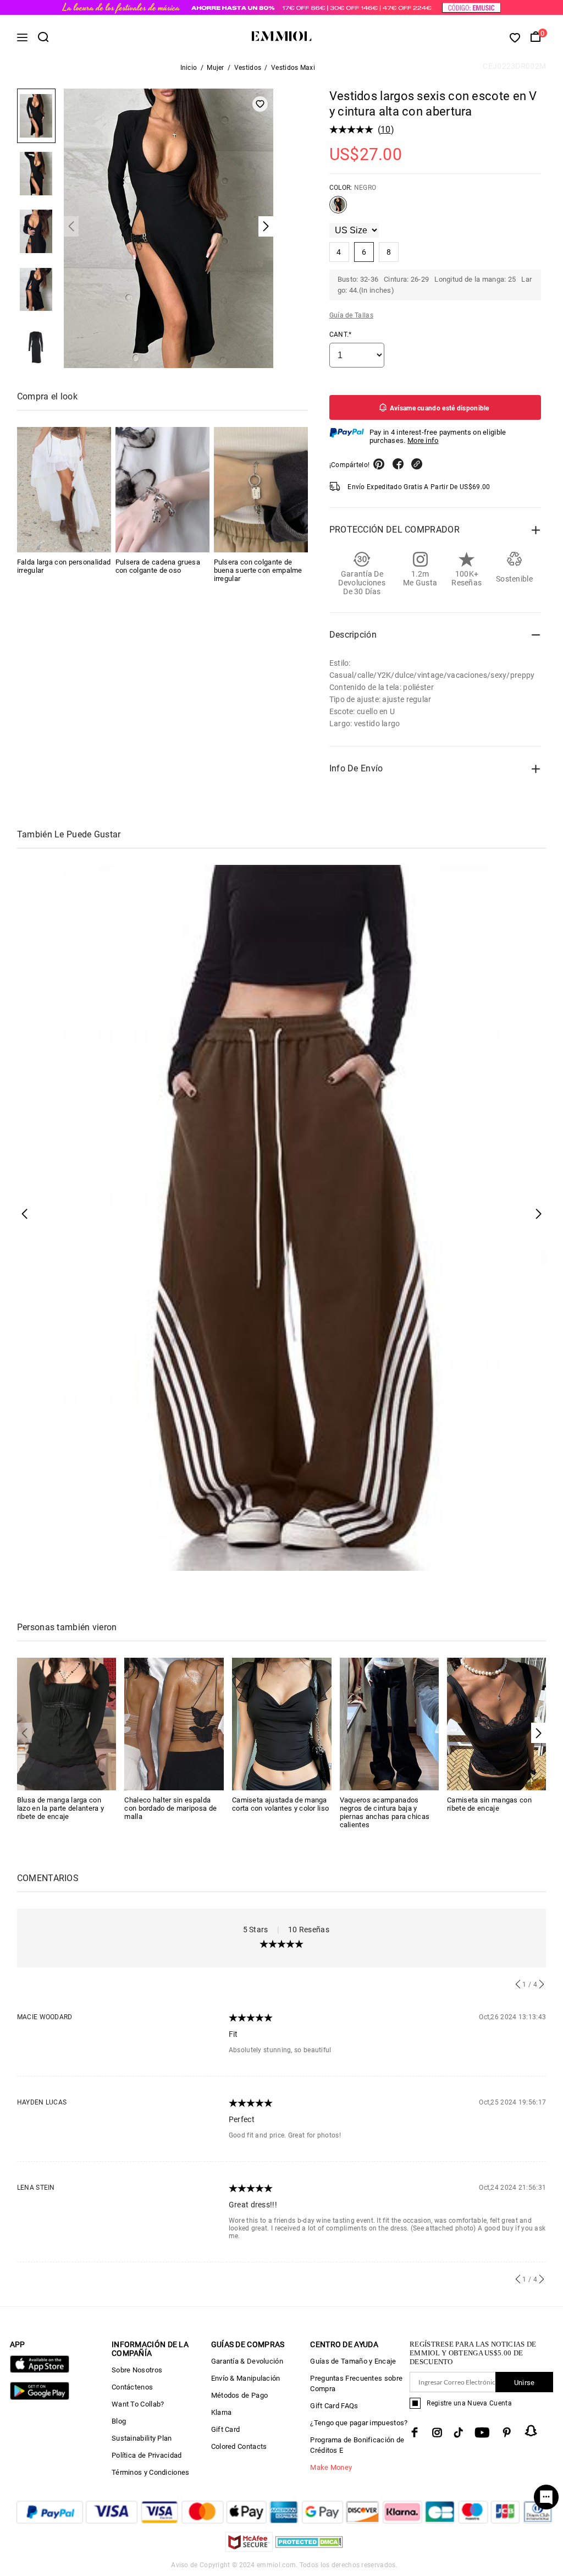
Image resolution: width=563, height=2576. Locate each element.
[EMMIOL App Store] (40, 2371)
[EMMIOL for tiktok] (458, 2432)
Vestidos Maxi (293, 68)
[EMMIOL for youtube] (482, 2432)
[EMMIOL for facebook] (415, 2432)
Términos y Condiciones (151, 2472)
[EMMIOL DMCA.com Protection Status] (309, 2549)
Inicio (189, 68)
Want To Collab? (138, 2404)
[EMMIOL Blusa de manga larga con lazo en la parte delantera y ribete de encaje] (67, 1723)
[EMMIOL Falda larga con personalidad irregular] (64, 490)
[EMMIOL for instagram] (437, 2432)
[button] (539, 1733)
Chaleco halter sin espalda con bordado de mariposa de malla (170, 1808)
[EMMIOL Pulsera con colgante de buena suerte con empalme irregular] (261, 490)
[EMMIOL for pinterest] (507, 2432)
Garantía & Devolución (247, 2361)
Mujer (216, 68)
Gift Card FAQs (334, 2406)
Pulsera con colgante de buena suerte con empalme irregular (258, 570)
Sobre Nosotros (137, 2370)
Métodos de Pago (240, 2395)
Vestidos (248, 68)
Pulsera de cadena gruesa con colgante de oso (158, 566)
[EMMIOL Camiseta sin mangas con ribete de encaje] (497, 1723)
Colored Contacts (239, 2446)
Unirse (525, 2383)
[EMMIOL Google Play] (40, 2397)
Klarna (222, 2412)
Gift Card (226, 2429)
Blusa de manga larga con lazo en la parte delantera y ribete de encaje (60, 1808)
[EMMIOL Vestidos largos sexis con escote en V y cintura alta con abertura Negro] (338, 209)
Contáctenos (132, 2387)
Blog (119, 2421)
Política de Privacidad (147, 2455)
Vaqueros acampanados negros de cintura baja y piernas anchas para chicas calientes (385, 1812)
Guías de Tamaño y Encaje (353, 2361)
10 (386, 130)
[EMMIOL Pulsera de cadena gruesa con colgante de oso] (162, 490)
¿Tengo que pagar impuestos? (359, 2423)
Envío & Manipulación (246, 2378)
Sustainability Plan (142, 2438)
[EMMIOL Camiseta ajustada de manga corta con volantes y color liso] (282, 1723)
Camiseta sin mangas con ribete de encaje (489, 1804)
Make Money (331, 2467)
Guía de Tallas (351, 315)
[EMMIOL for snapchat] (531, 2431)
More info (423, 440)
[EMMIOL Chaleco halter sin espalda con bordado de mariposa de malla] (174, 1723)
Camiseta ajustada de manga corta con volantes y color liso (280, 1804)
